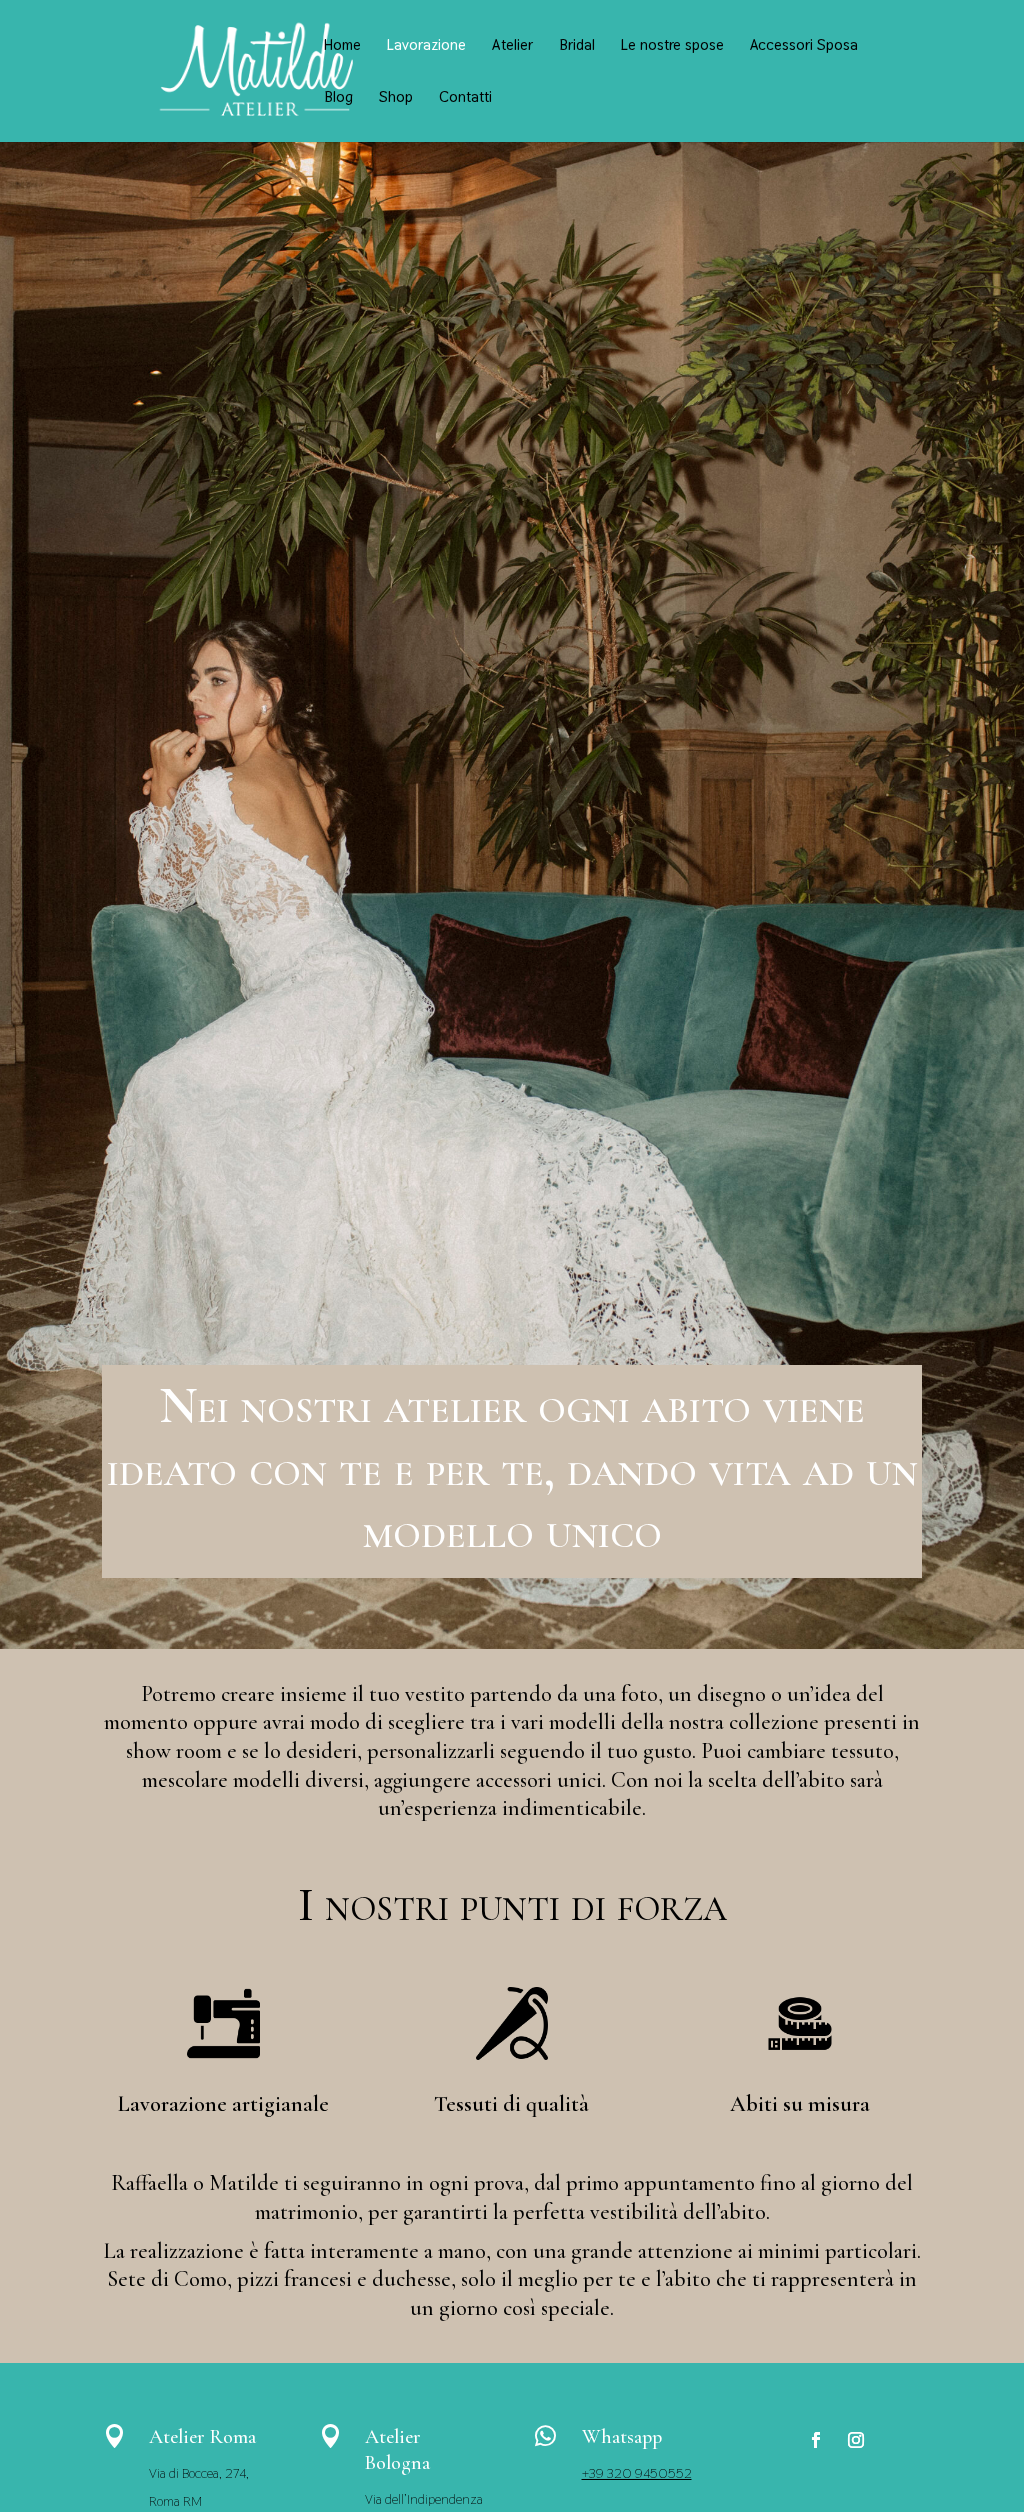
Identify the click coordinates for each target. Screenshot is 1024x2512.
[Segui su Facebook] (816, 2440)
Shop (396, 98)
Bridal (577, 46)
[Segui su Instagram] (856, 2440)
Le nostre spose (672, 46)
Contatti (465, 98)
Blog (338, 98)
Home (342, 46)
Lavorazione (426, 46)
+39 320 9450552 (637, 2473)
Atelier (512, 46)
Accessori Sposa (804, 46)
